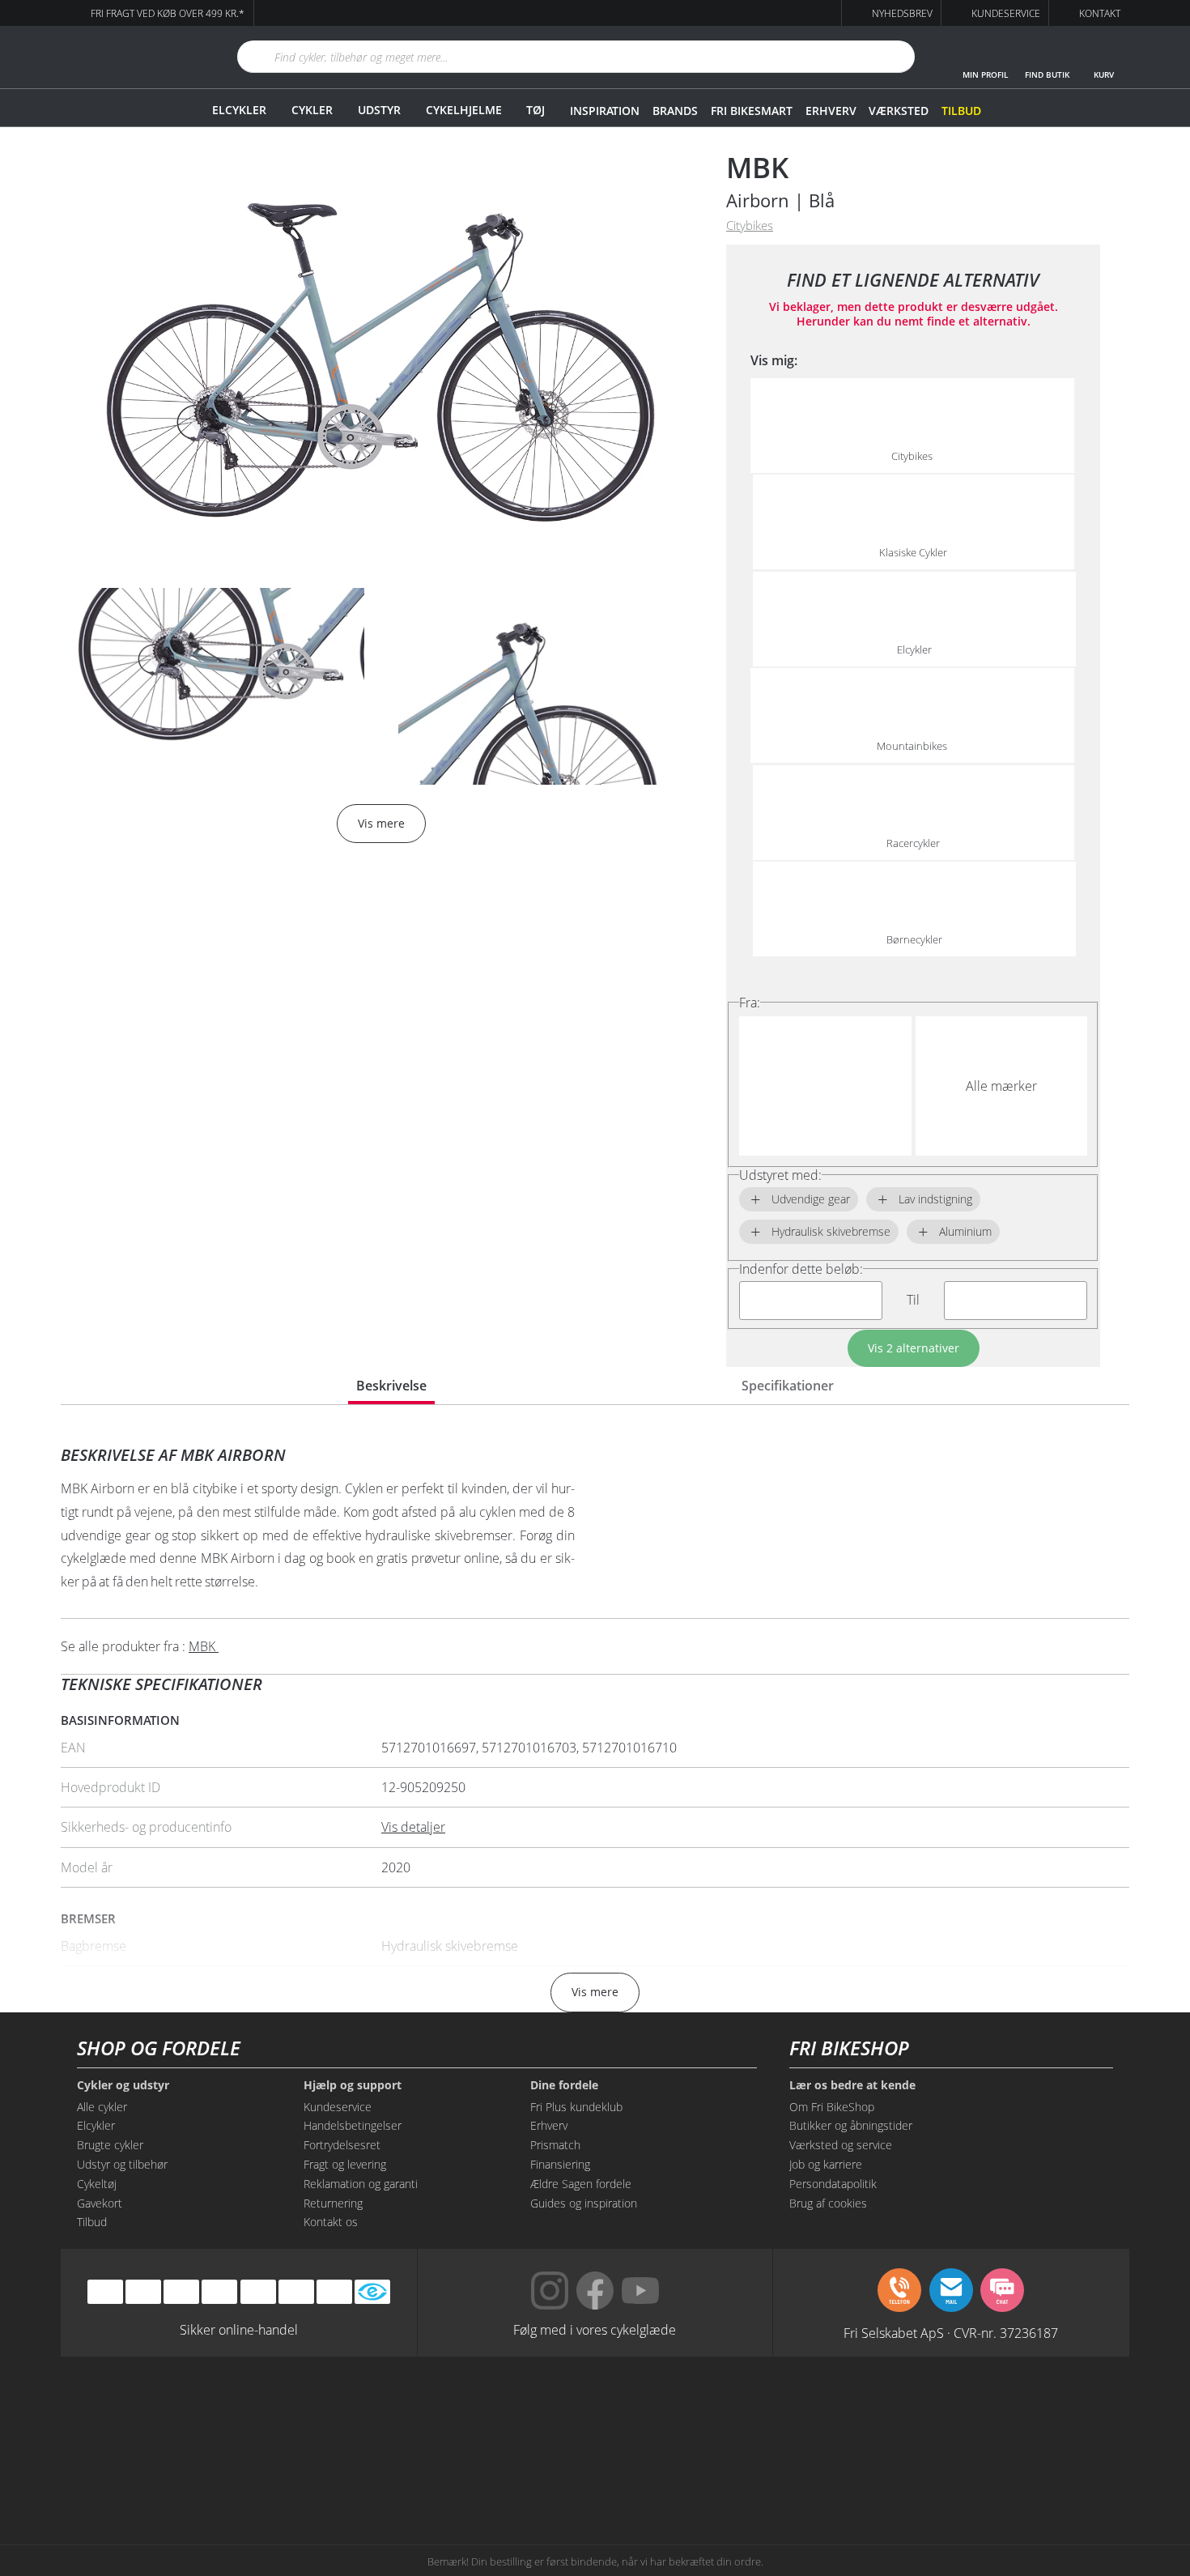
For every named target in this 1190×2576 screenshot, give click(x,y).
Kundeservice (338, 2107)
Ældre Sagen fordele (581, 2184)
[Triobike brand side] (669, 2473)
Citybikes (750, 226)
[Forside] (130, 57)
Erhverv (831, 111)
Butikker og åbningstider (851, 2125)
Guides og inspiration (584, 2203)
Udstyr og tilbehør (122, 2164)
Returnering (333, 2203)
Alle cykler (102, 2107)
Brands (675, 111)
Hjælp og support (353, 2085)
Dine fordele (564, 2085)
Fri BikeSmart (751, 111)
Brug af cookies (828, 2203)
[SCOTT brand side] (669, 2412)
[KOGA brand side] (818, 2412)
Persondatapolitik (833, 2184)
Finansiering (560, 2164)
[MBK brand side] (372, 2412)
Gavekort (100, 2203)
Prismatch (555, 2145)
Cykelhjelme (464, 110)
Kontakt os (331, 2222)
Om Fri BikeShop (832, 2107)
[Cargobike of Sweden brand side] (521, 2473)
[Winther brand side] (521, 2412)
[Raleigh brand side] (818, 2473)
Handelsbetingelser (353, 2125)
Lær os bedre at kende (852, 2085)
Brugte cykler (110, 2145)
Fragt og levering (345, 2164)
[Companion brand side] (223, 2473)
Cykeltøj (97, 2184)
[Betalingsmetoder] (219, 2292)
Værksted (899, 111)
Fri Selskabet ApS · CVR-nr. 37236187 (951, 2332)
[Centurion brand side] (967, 2412)
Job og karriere (826, 2164)
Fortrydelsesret (342, 2145)
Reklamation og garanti (361, 2184)
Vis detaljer (413, 1827)
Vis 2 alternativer (914, 1348)
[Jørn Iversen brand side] (967, 2473)
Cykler (312, 110)
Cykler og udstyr (123, 2085)
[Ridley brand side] (372, 2473)
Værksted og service (841, 2145)
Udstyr (379, 110)
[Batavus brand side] (223, 2412)
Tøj (535, 110)
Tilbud (961, 111)
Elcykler (239, 110)
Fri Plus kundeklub (576, 2107)
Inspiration (605, 111)
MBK (757, 167)
